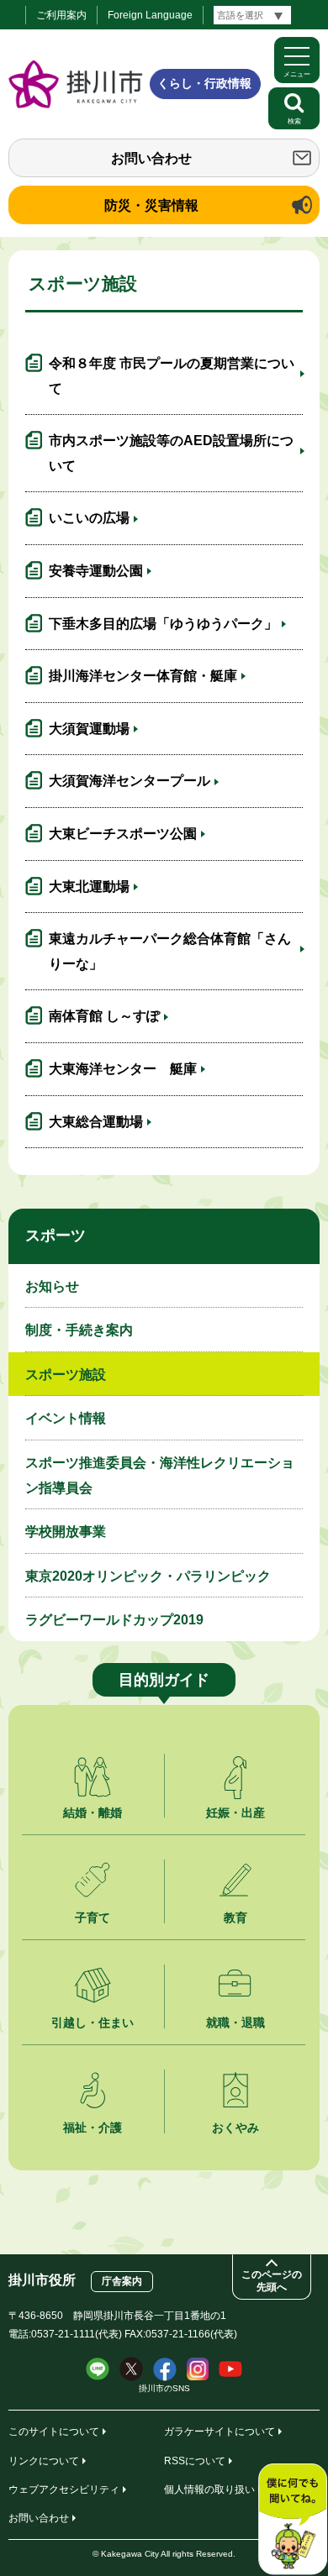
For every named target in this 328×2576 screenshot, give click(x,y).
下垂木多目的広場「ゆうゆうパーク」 (163, 624)
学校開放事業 (66, 1532)
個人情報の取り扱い (209, 2489)
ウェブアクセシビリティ (64, 2489)
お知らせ (52, 1286)
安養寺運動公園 (96, 571)
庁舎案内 (122, 2281)
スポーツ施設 (66, 1375)
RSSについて (195, 2461)
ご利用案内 (61, 15)
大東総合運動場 (96, 1122)
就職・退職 (235, 2023)
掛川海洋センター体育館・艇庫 (143, 676)
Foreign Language (150, 15)
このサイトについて (54, 2432)
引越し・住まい (93, 2023)
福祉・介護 (93, 2127)
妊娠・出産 (235, 1813)
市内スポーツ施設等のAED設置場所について (171, 453)
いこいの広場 (89, 518)
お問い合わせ (151, 158)
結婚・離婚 (93, 1813)
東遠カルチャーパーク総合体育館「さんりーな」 (170, 951)
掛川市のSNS (164, 2388)
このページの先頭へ (272, 2281)
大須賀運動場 (89, 729)
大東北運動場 (89, 887)
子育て (93, 1918)
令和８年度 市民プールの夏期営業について (172, 376)
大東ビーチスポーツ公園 (123, 834)
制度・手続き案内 (79, 1330)
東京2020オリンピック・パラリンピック (148, 1576)
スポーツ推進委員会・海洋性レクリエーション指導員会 (160, 1475)
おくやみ (235, 2127)
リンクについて (44, 2461)
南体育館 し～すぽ (104, 1016)
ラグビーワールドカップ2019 (114, 1620)
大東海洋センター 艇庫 (123, 1069)
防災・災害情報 (151, 205)
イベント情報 (66, 1418)
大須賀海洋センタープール (130, 781)
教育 (235, 1918)
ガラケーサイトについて (220, 2432)
